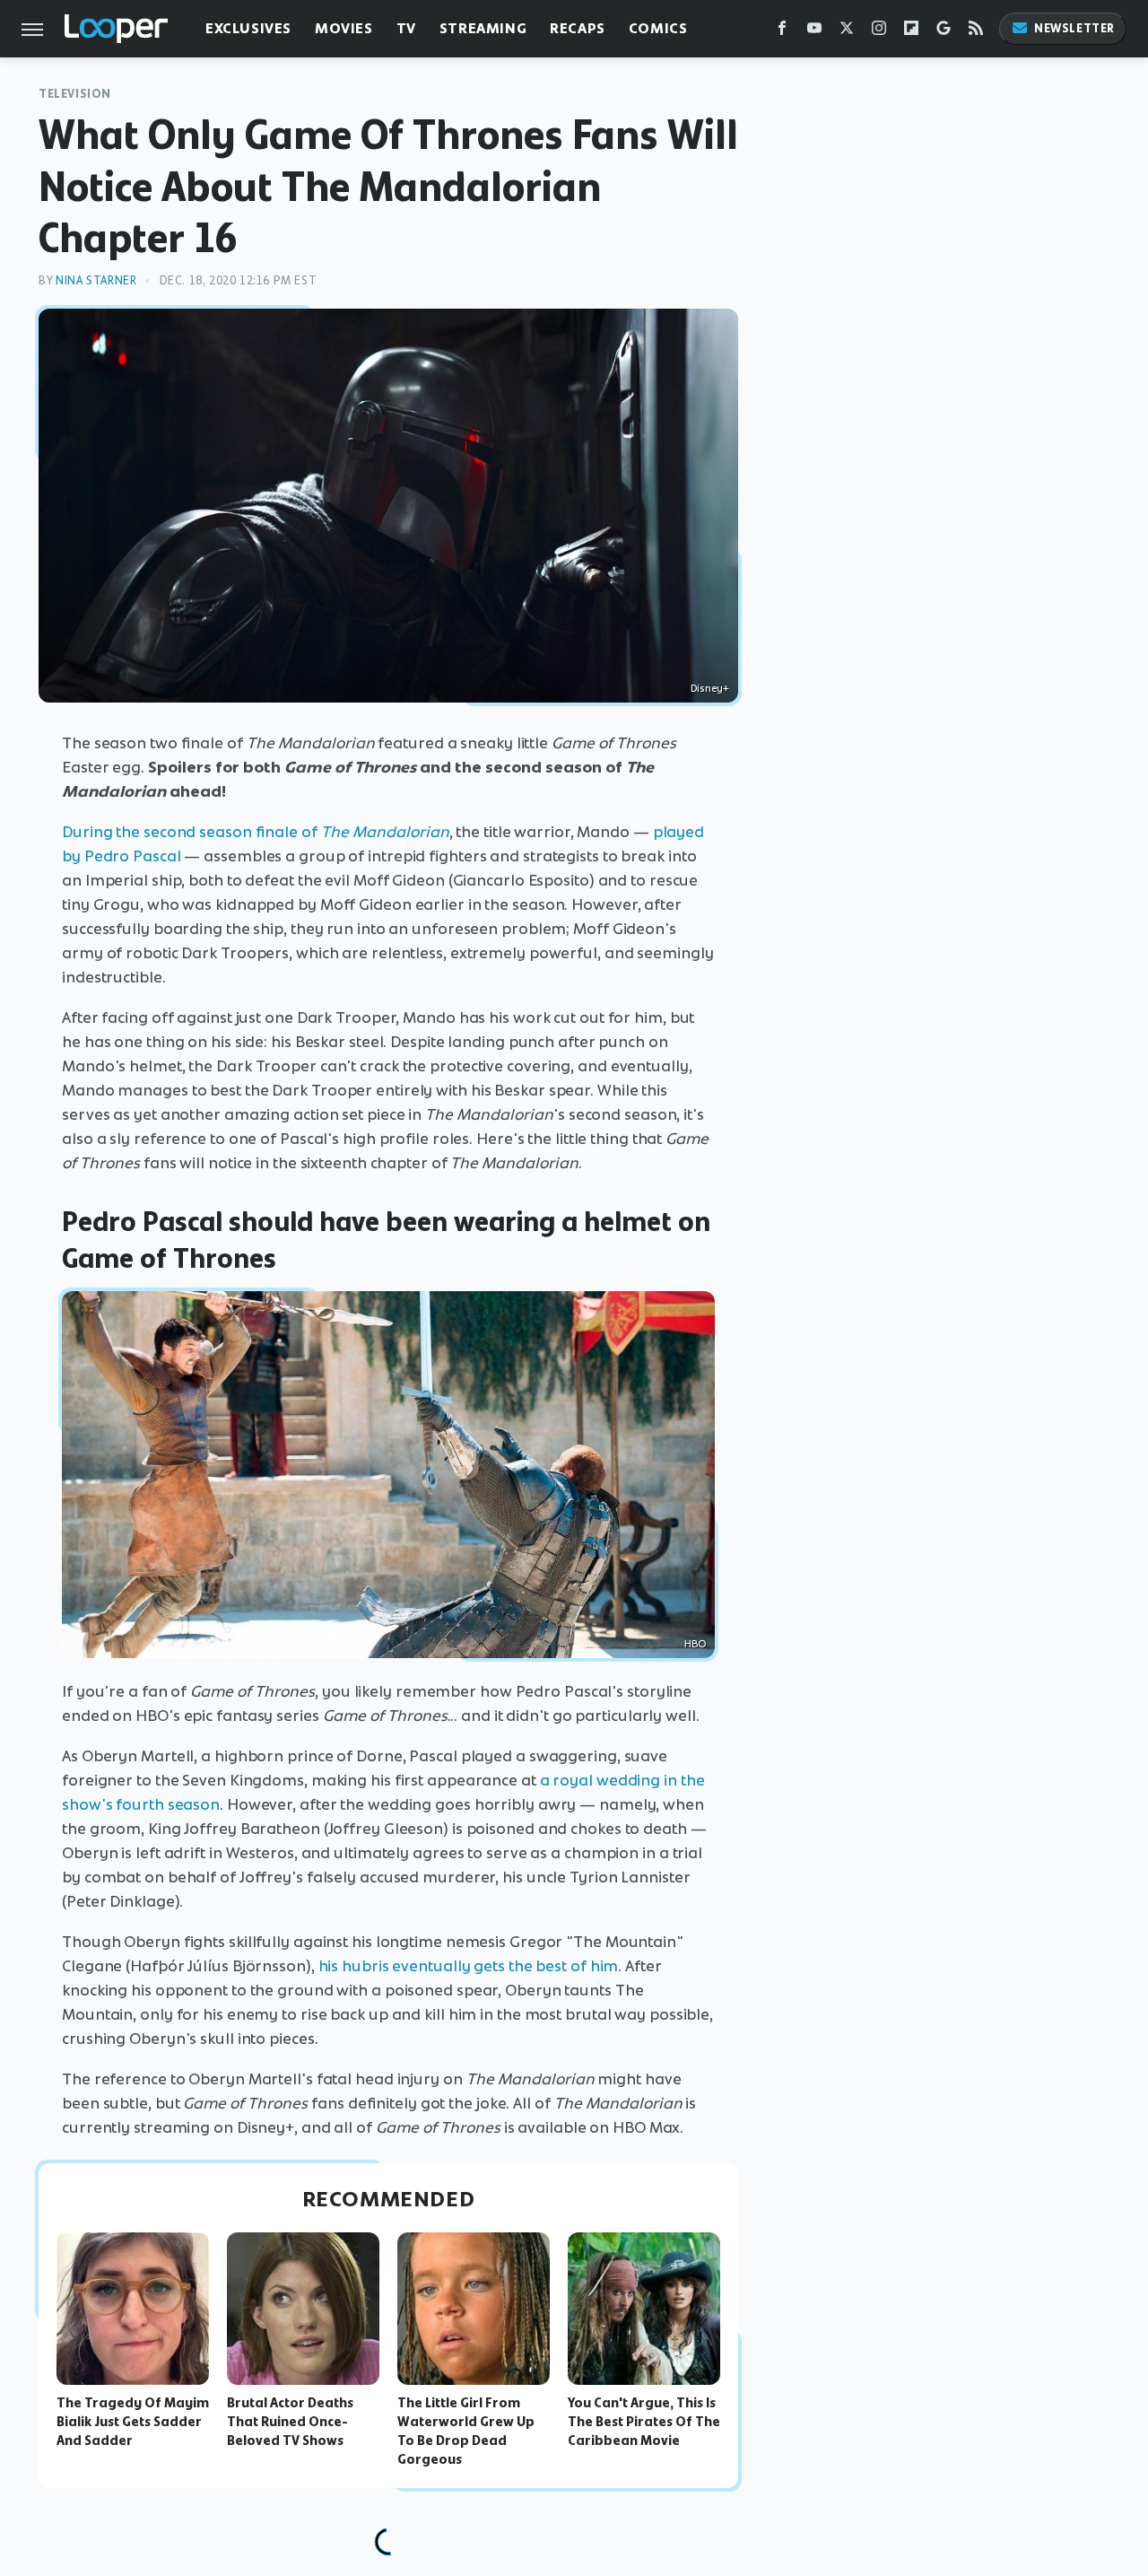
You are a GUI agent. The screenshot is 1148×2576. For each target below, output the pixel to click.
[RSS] (976, 32)
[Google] (944, 32)
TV (406, 28)
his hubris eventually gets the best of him (469, 1966)
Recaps (578, 28)
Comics (658, 28)
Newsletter (1074, 28)
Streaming (483, 28)
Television (75, 94)
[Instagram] (879, 32)
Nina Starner (96, 280)
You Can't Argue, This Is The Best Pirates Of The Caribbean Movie (644, 2422)
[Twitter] (847, 32)
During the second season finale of (256, 832)
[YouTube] (814, 32)
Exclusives (248, 28)
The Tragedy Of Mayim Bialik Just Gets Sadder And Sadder (133, 2422)
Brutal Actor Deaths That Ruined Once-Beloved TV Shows (290, 2422)
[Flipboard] (911, 32)
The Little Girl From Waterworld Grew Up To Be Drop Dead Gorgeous (466, 2431)
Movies (344, 28)
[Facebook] (782, 32)
